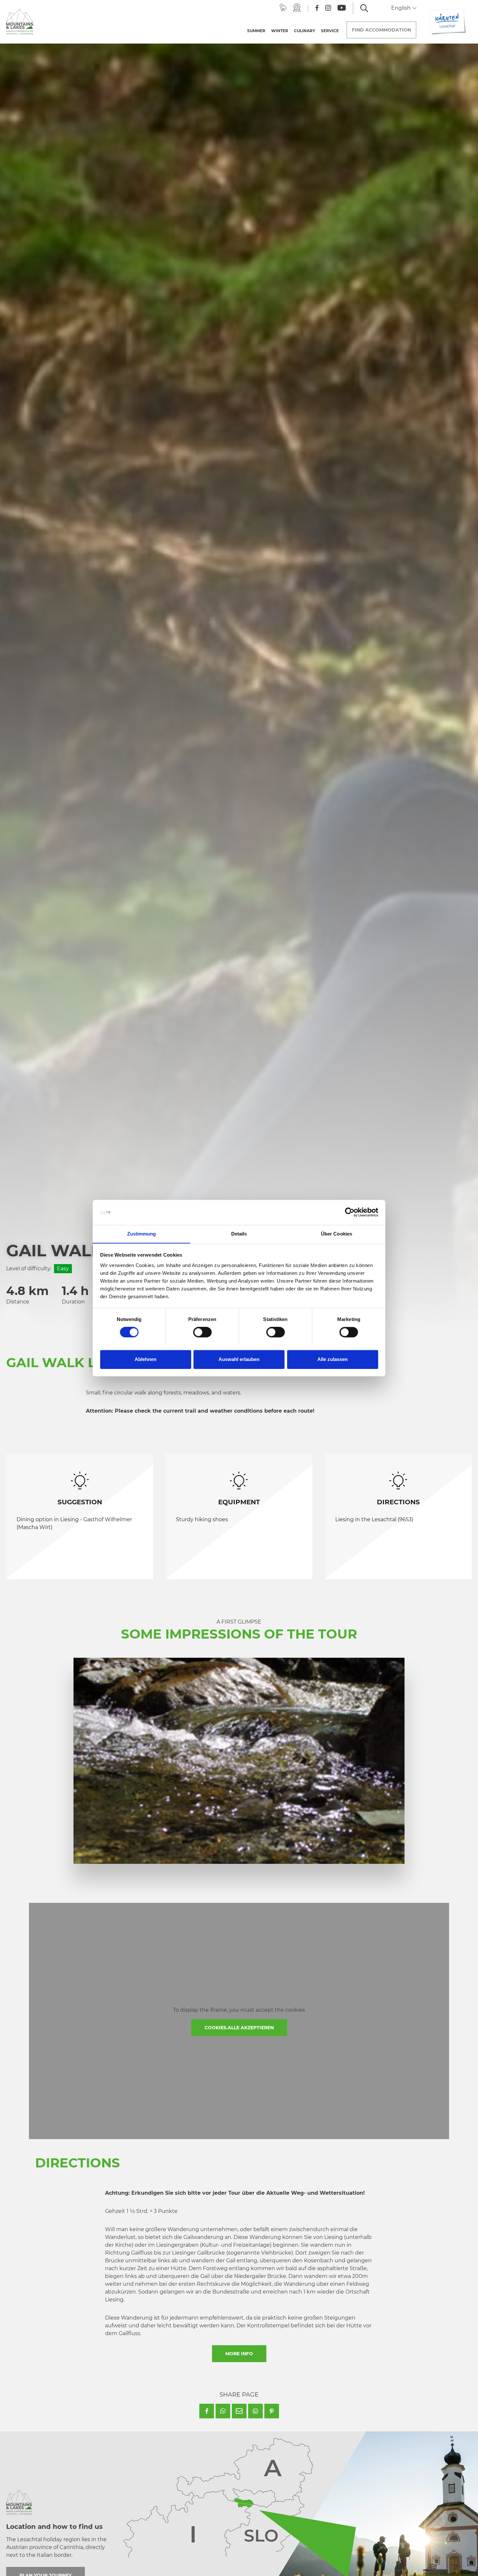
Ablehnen (146, 1359)
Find (381, 30)
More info (239, 2354)
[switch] (202, 1332)
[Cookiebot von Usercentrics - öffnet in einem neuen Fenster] (350, 1212)
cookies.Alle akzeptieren (239, 2028)
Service (330, 31)
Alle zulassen (332, 1359)
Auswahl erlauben (239, 1359)
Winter (280, 31)
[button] (207, 2411)
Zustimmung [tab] (142, 1234)
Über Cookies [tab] (337, 1234)
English (402, 8)
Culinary (305, 31)
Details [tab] (239, 1234)
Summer (256, 31)
